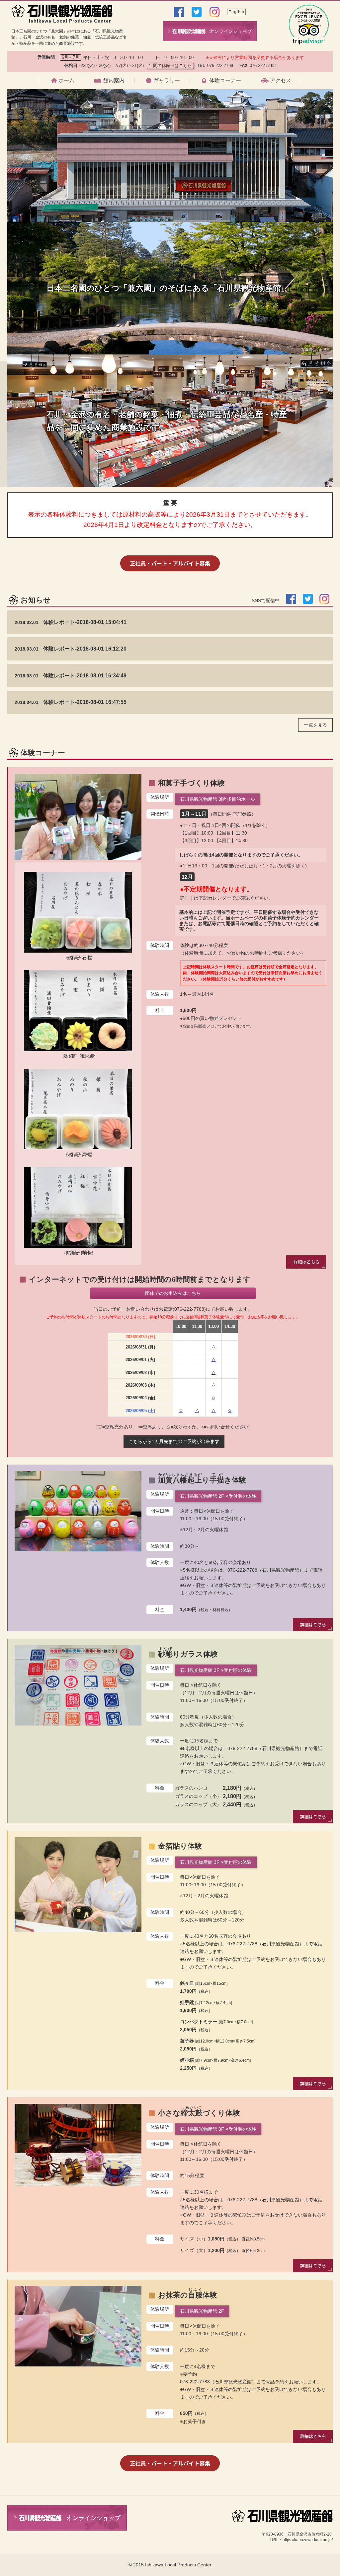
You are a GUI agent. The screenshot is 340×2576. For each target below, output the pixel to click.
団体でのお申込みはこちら (173, 1293)
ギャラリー (167, 81)
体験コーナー (225, 81)
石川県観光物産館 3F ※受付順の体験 (218, 2129)
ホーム (66, 81)
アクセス (281, 81)
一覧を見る (315, 725)
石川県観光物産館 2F (202, 2311)
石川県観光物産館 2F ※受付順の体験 (218, 1496)
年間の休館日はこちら (170, 65)
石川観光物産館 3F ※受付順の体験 (216, 1670)
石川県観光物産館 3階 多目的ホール (217, 799)
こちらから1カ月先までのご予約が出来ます (174, 1441)
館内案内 (114, 81)
